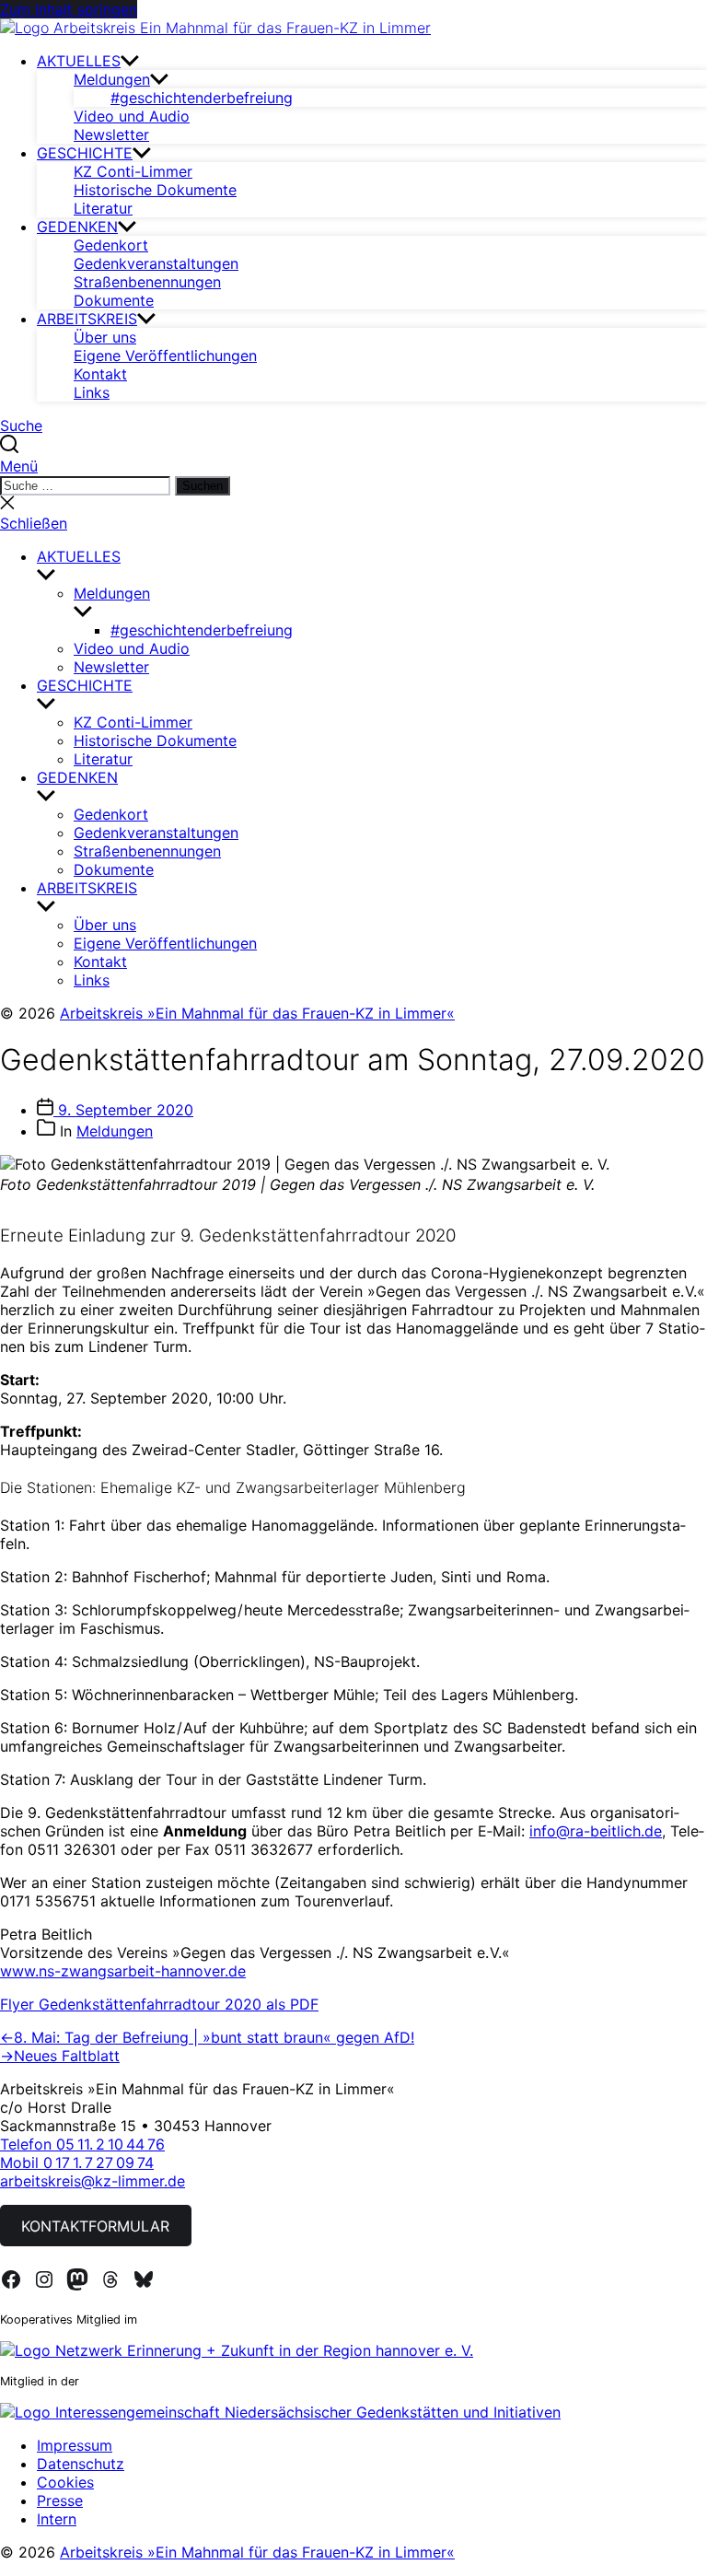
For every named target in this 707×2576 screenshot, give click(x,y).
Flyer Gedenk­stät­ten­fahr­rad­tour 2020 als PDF (159, 2004)
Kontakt (100, 374)
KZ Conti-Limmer (133, 171)
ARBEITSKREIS (87, 319)
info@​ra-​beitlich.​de (596, 1831)
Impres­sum (75, 2445)
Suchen (203, 486)
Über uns (105, 337)
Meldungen (115, 1131)
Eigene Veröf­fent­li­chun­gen (165, 356)
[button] (353, 466)
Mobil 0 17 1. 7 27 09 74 (77, 2162)
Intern (57, 2519)
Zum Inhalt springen (69, 9)
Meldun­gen (112, 79)
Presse (60, 2500)
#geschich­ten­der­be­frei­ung (202, 98)
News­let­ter (111, 134)
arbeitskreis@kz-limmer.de (93, 2181)
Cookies (65, 2482)
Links (92, 392)
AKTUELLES (79, 61)
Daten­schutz (81, 2464)
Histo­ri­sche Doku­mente (155, 190)
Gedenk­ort (111, 245)
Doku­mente (114, 300)
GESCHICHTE (85, 153)
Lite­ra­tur (103, 208)
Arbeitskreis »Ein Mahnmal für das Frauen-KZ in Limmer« (257, 1013)
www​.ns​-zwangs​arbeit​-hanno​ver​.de (123, 1971)
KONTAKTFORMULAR (95, 2226)
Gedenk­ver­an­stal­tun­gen (156, 263)
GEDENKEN (77, 227)
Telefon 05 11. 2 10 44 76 (82, 2144)
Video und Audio (132, 116)
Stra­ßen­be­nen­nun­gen (147, 282)
